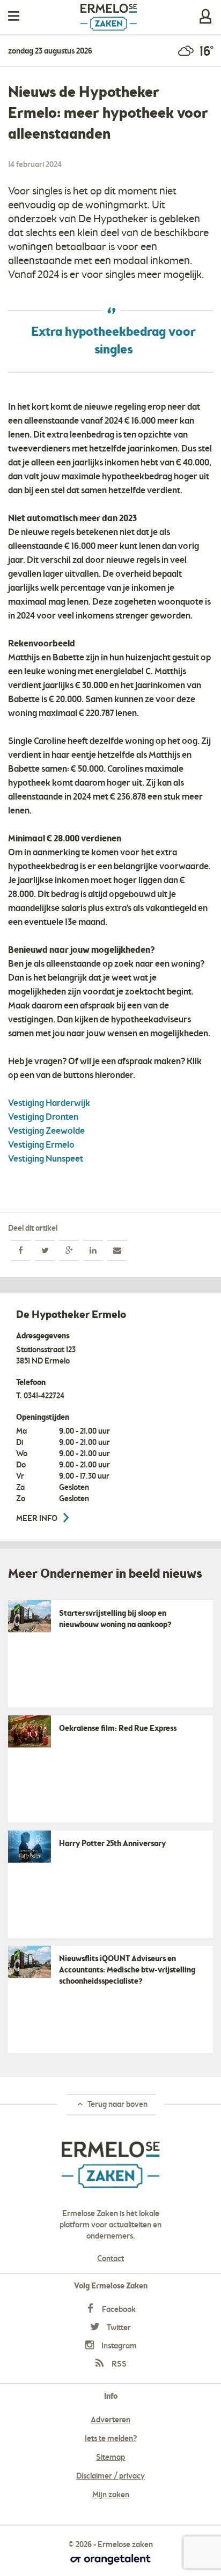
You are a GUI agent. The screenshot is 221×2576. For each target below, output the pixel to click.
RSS (118, 2364)
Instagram (118, 2346)
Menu (14, 16)
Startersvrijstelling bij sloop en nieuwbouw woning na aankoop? (115, 1619)
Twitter (118, 2328)
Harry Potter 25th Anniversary (112, 1844)
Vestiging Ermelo (41, 1145)
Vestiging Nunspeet (46, 1159)
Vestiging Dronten (43, 1117)
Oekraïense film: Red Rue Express (118, 1729)
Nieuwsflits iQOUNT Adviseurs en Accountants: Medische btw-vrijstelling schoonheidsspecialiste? (127, 1970)
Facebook (118, 2310)
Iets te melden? (111, 2439)
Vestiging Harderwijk (49, 1104)
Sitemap (110, 2458)
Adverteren (110, 2420)
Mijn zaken (205, 16)
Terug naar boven (117, 2105)
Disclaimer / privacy (110, 2476)
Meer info (38, 1519)
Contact (110, 2259)
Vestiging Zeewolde (46, 1131)
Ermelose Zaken (109, 17)
